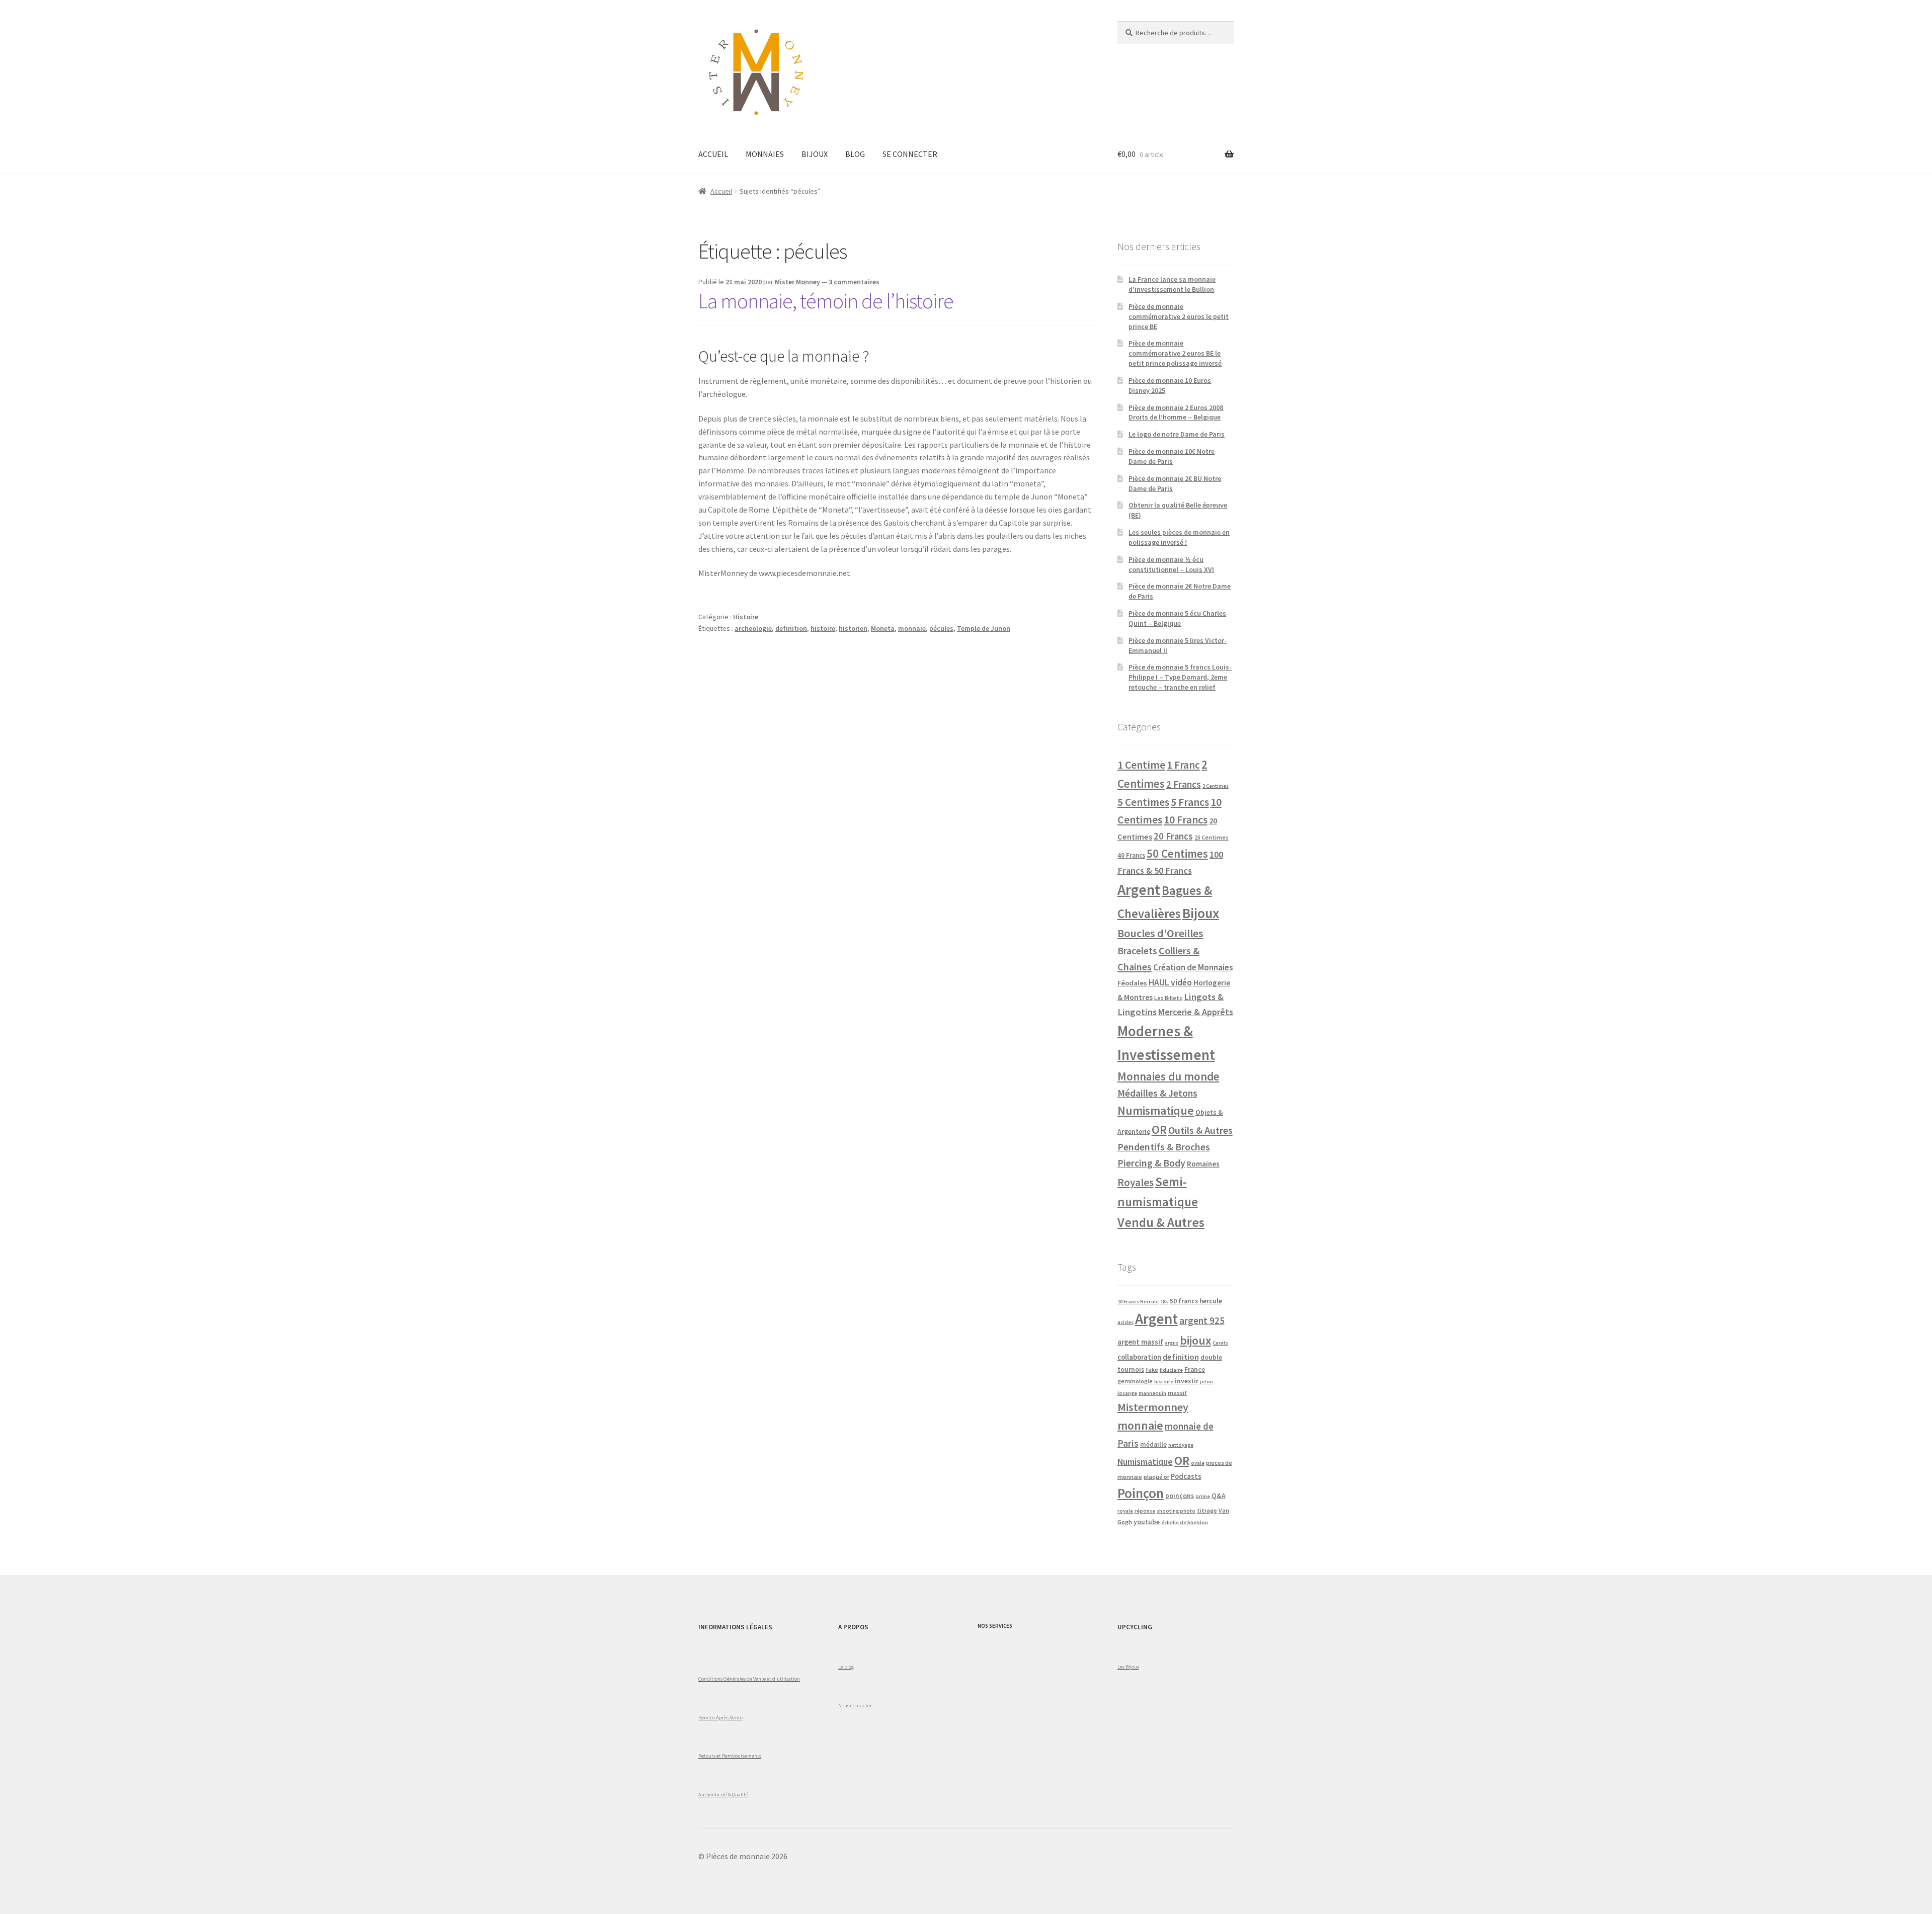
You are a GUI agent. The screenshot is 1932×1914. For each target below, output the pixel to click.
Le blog (846, 1667)
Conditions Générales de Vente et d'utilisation (749, 1679)
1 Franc (1183, 765)
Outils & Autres (1200, 1130)
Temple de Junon (984, 628)
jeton (1206, 1382)
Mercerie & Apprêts (1196, 1012)
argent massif (1140, 1342)
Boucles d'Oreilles (1160, 933)
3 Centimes (1216, 786)
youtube (1147, 1522)
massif (1177, 1393)
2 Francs (1184, 784)
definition (791, 628)
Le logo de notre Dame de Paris (1177, 434)
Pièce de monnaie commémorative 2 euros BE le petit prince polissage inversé (1175, 353)
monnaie (912, 628)
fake (1152, 1369)
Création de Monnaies (1193, 967)
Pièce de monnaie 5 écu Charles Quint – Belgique (1177, 618)
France (1195, 1369)
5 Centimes (1143, 802)
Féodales (1132, 983)
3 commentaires (854, 282)
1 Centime (1141, 765)
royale (1125, 1511)
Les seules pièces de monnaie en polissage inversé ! (1179, 537)
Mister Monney (797, 282)
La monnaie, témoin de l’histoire (826, 301)
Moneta (883, 628)
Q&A (1219, 1496)
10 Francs (1186, 820)
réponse (1145, 1511)
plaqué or (1156, 1477)
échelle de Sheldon (1185, 1522)
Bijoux (1201, 913)
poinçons (1180, 1496)
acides (1125, 1322)
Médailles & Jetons (1157, 1093)
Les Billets (1168, 998)
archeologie (753, 628)
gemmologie (1135, 1381)
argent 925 (1202, 1320)
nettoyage (1181, 1445)
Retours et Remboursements (730, 1756)
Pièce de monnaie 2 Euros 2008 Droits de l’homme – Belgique (1176, 412)
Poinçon (1141, 1493)
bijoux (1195, 1340)
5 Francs (1190, 802)
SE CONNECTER (910, 154)
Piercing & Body (1151, 1163)
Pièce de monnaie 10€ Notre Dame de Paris (1172, 456)
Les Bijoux (1128, 1667)
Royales (1136, 1182)
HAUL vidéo (1170, 982)
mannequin (1152, 1393)
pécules (941, 628)
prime (1203, 1496)
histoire (823, 628)
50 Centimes (1177, 854)
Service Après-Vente (720, 1717)
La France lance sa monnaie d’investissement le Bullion (1172, 284)
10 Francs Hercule (1138, 1302)
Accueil (721, 191)
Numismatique (1156, 1110)
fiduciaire (1171, 1370)
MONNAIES (765, 154)
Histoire (746, 617)
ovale (1198, 1463)
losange (1127, 1393)
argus (1172, 1343)
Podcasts (1186, 1476)
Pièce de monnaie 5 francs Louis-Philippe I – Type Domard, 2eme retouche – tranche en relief (1180, 677)
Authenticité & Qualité (723, 1794)
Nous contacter (855, 1705)
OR (1159, 1130)
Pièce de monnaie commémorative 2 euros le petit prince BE (1179, 316)
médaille (1153, 1444)
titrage (1207, 1510)
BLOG (855, 154)
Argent (1139, 890)
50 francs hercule (1196, 1301)
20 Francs (1173, 836)
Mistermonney (1153, 1407)
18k (1164, 1302)
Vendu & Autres (1161, 1222)
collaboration (1139, 1357)
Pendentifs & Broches (1164, 1147)
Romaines (1203, 1164)
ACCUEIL (713, 154)
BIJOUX (815, 154)
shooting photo (1176, 1511)
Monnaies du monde (1169, 1076)
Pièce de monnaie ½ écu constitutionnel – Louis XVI (1171, 564)
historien (853, 628)
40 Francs (1131, 855)
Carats (1220, 1343)
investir (1187, 1381)
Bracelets (1137, 951)
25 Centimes (1212, 837)
